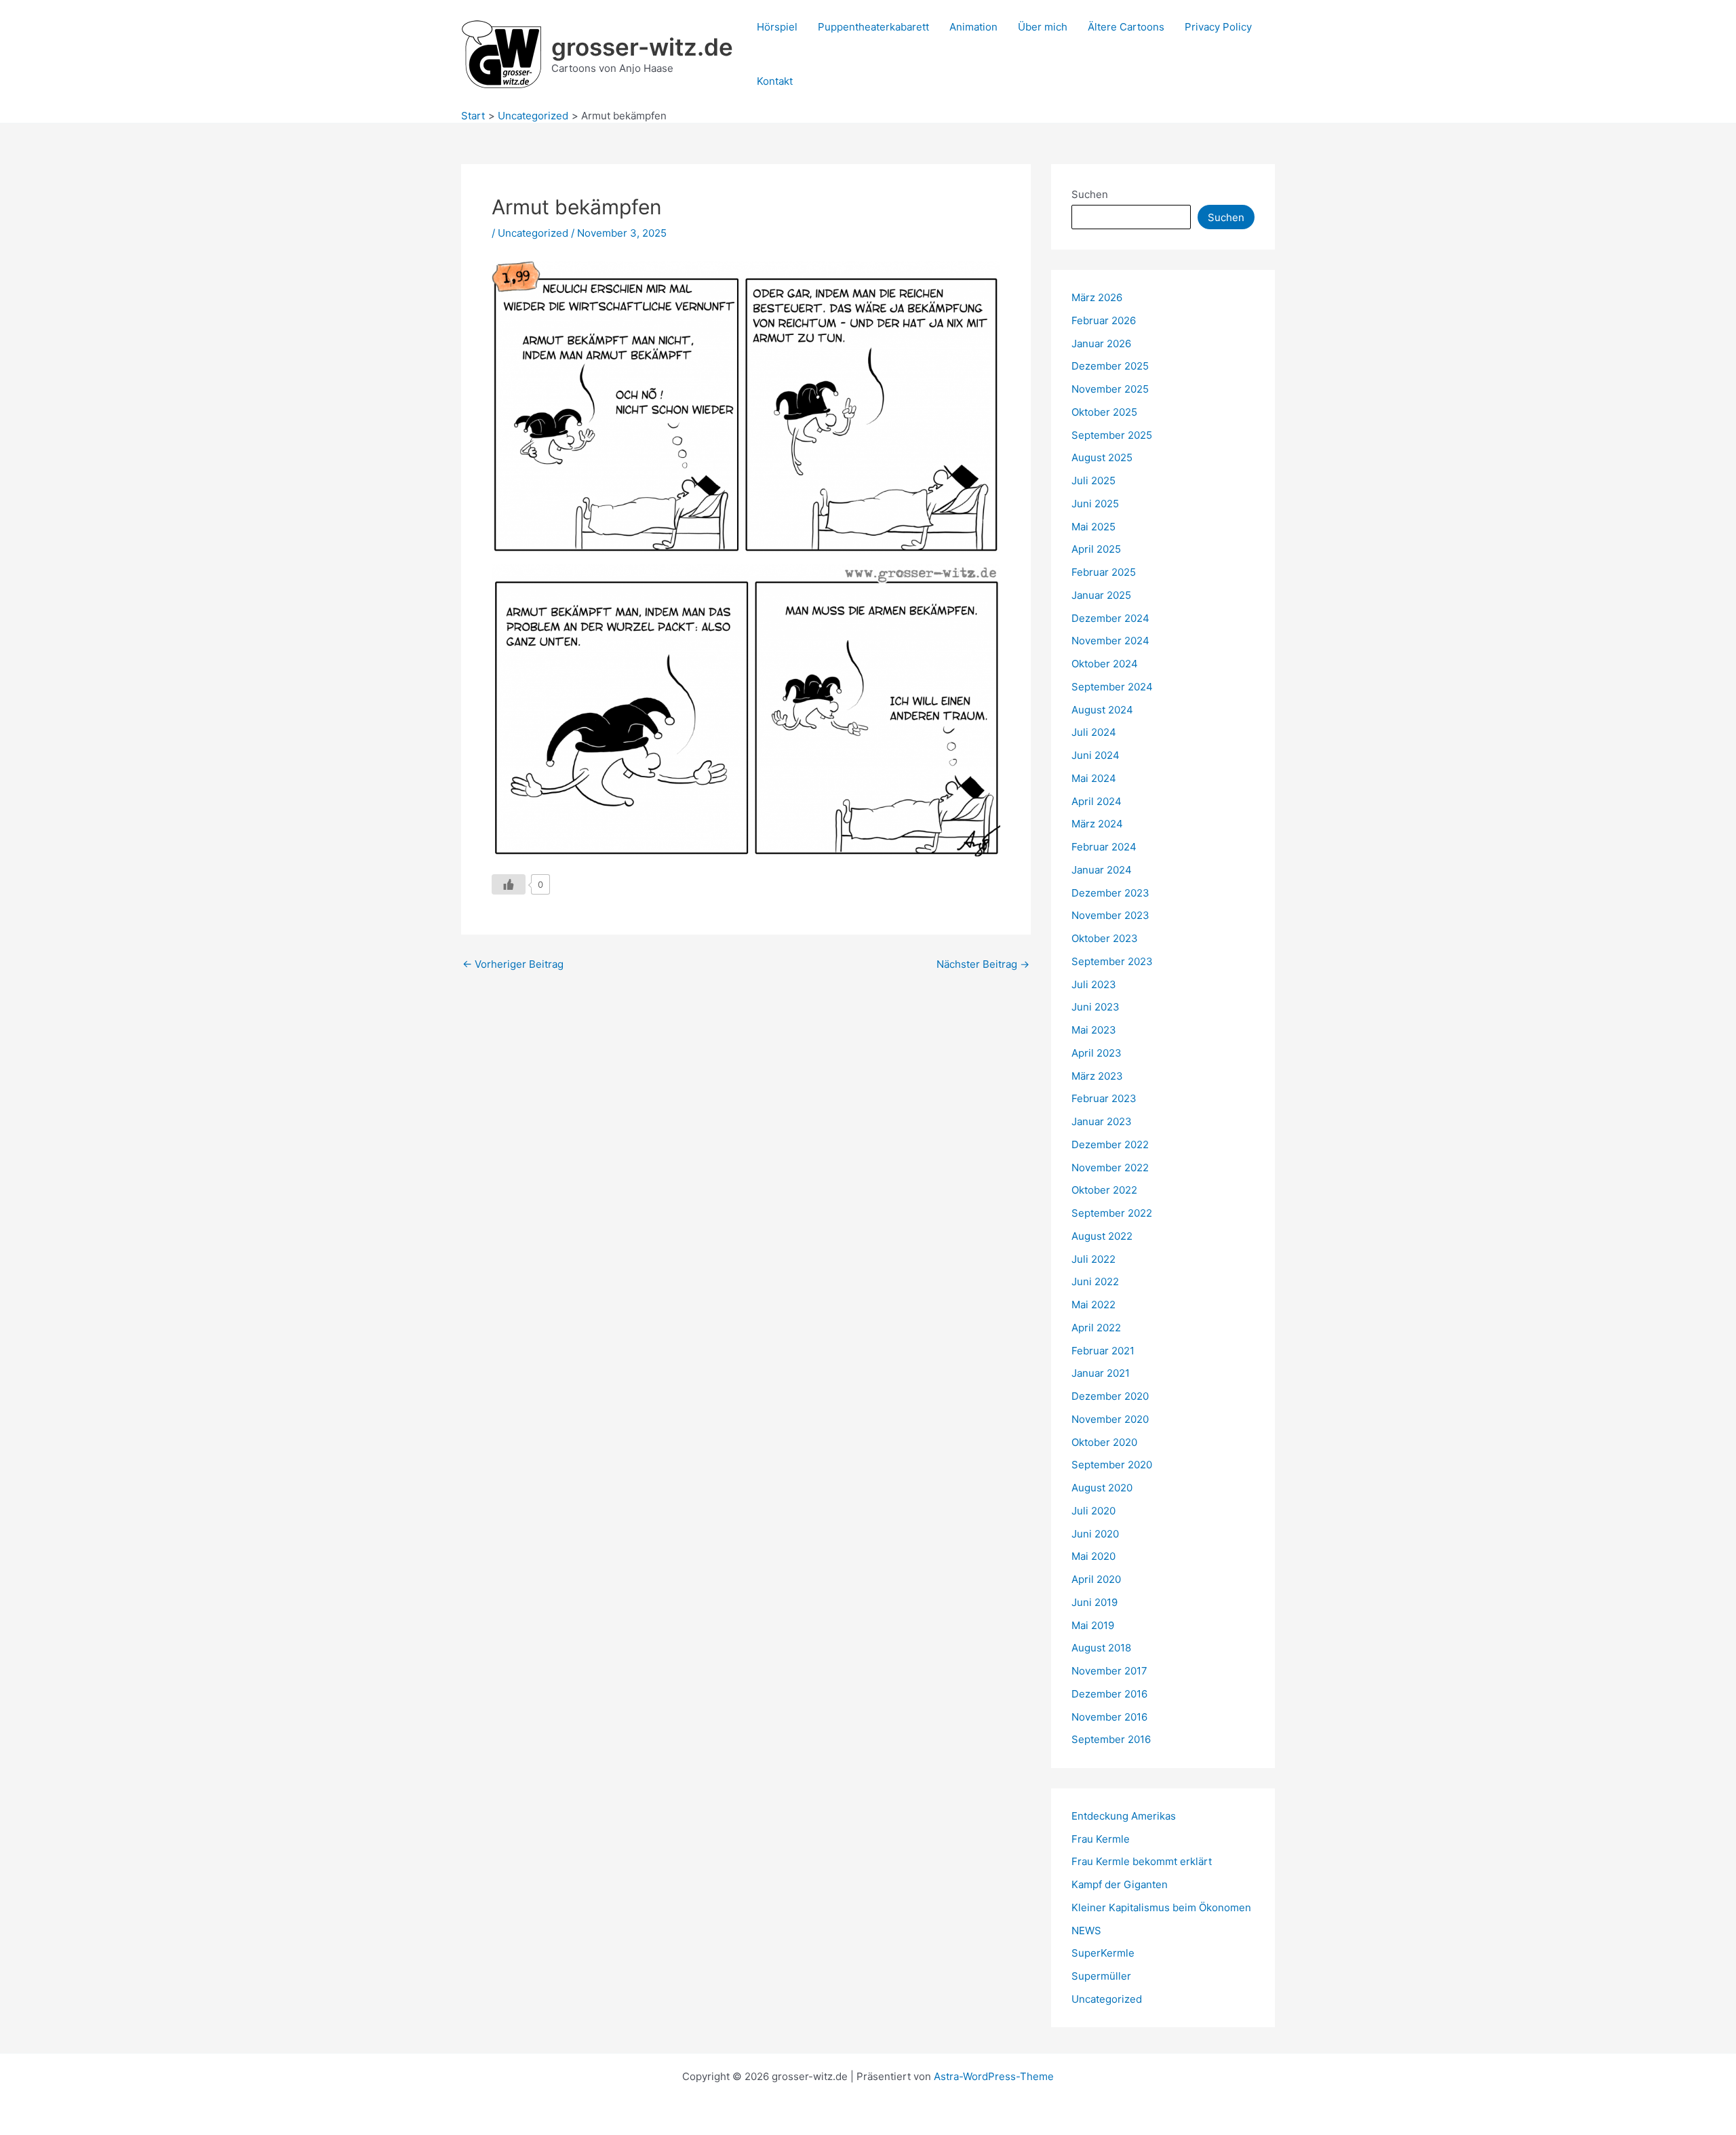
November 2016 (1109, 1717)
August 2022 (1102, 1236)
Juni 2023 (1096, 1007)
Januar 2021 (1101, 1373)
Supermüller (1101, 1976)
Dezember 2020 (1110, 1396)
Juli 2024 (1094, 732)
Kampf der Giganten (1120, 1884)
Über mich (1043, 27)
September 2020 (1112, 1465)
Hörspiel (777, 27)
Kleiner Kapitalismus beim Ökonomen (1161, 1907)
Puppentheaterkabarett (873, 27)
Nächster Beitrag (983, 964)
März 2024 (1097, 824)
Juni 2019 (1094, 1602)
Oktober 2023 (1105, 938)
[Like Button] (509, 884)
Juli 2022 (1093, 1259)
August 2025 (1102, 457)
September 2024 (1112, 687)
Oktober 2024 (1105, 664)
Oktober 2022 (1104, 1190)
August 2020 (1102, 1488)
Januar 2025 (1101, 595)
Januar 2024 (1102, 870)
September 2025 (1112, 435)
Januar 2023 (1102, 1121)
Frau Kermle (1101, 1839)
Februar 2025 (1104, 572)
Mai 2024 (1094, 778)
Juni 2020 (1095, 1534)
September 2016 (1111, 1739)
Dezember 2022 (1110, 1144)
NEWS (1086, 1931)
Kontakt (775, 81)
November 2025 (1110, 389)
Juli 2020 (1093, 1511)
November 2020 (1110, 1419)
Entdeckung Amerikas (1124, 1816)
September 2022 (1112, 1213)
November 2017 (1109, 1671)
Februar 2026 (1104, 320)
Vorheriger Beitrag (513, 964)
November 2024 (1110, 641)
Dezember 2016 (1109, 1694)
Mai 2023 (1094, 1030)
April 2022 (1096, 1328)
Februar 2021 (1103, 1351)
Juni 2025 (1095, 504)
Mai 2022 (1093, 1305)
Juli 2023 (1094, 984)
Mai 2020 (1093, 1556)
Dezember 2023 (1110, 893)
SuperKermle (1103, 1953)
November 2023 (1110, 915)
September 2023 (1112, 961)
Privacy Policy (1218, 27)
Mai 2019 (1093, 1625)
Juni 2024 (1096, 755)
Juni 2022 (1095, 1281)
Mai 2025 (1093, 527)
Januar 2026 (1101, 344)
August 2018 (1101, 1648)
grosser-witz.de (642, 47)
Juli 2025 (1093, 481)
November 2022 (1110, 1168)
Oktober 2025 (1104, 412)
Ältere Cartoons (1126, 27)
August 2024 (1102, 710)
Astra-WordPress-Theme (994, 2076)
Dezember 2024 (1110, 618)
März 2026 (1097, 297)
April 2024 (1097, 801)
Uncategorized (533, 233)
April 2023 (1097, 1053)
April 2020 (1096, 1579)
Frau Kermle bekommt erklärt (1142, 1861)
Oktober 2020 (1104, 1442)
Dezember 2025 (1110, 366)
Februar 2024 (1104, 847)
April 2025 (1096, 549)
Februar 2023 (1104, 1098)
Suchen (1090, 194)
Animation (973, 27)
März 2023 (1097, 1076)
